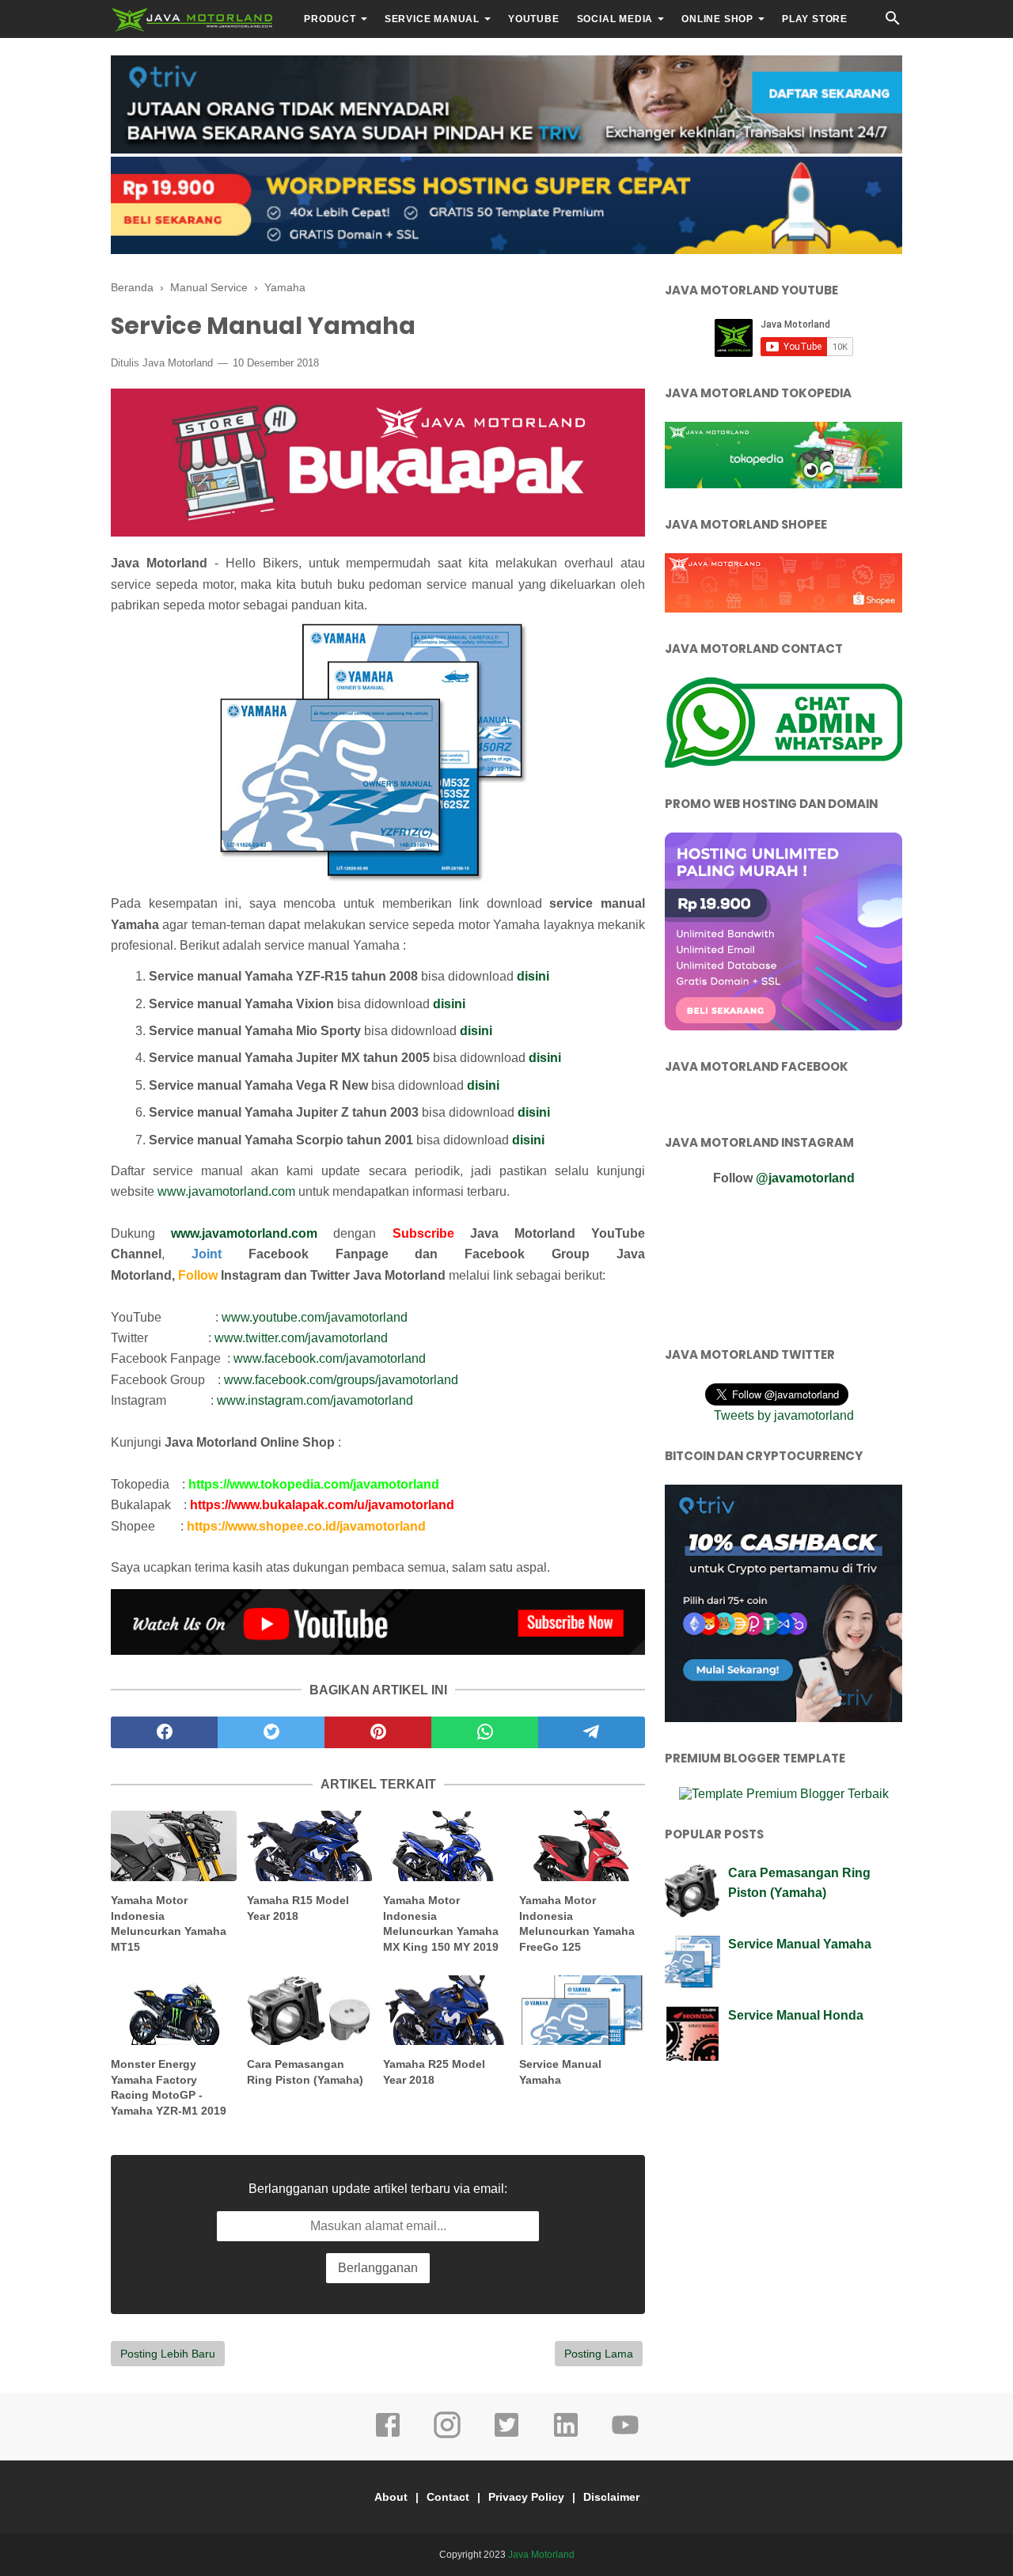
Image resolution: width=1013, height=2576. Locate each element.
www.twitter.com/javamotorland (301, 1338)
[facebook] (164, 1732)
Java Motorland (541, 2555)
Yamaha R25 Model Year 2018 (434, 2072)
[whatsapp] (485, 1732)
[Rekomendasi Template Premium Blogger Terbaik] (784, 1794)
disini (533, 976)
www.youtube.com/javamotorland (315, 1317)
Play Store (815, 19)
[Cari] (893, 23)
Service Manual (432, 19)
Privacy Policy (526, 2497)
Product (330, 19)
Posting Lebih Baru (168, 2354)
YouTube (534, 19)
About (391, 2497)
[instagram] (447, 2436)
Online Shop (717, 19)
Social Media (615, 19)
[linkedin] (566, 2436)
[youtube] (625, 2436)
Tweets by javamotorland (784, 1415)
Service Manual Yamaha (560, 2072)
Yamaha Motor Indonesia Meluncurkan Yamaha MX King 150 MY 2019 (441, 1923)
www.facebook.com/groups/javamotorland (341, 1380)
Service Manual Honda (796, 2015)
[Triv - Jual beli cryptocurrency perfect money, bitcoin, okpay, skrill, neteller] (506, 149)
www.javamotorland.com (226, 1191)
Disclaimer (611, 2497)
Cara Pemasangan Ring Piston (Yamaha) (305, 2072)
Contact (448, 2497)
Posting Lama (599, 2354)
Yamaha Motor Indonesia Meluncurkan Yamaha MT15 (169, 1923)
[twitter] (271, 1732)
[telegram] (592, 1732)
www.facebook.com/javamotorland (330, 1358)
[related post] (174, 1846)
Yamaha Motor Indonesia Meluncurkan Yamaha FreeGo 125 (577, 1923)
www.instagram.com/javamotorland (315, 1400)
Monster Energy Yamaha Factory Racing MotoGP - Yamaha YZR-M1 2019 (169, 2087)
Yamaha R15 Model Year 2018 (298, 1908)
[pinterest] (378, 1732)
